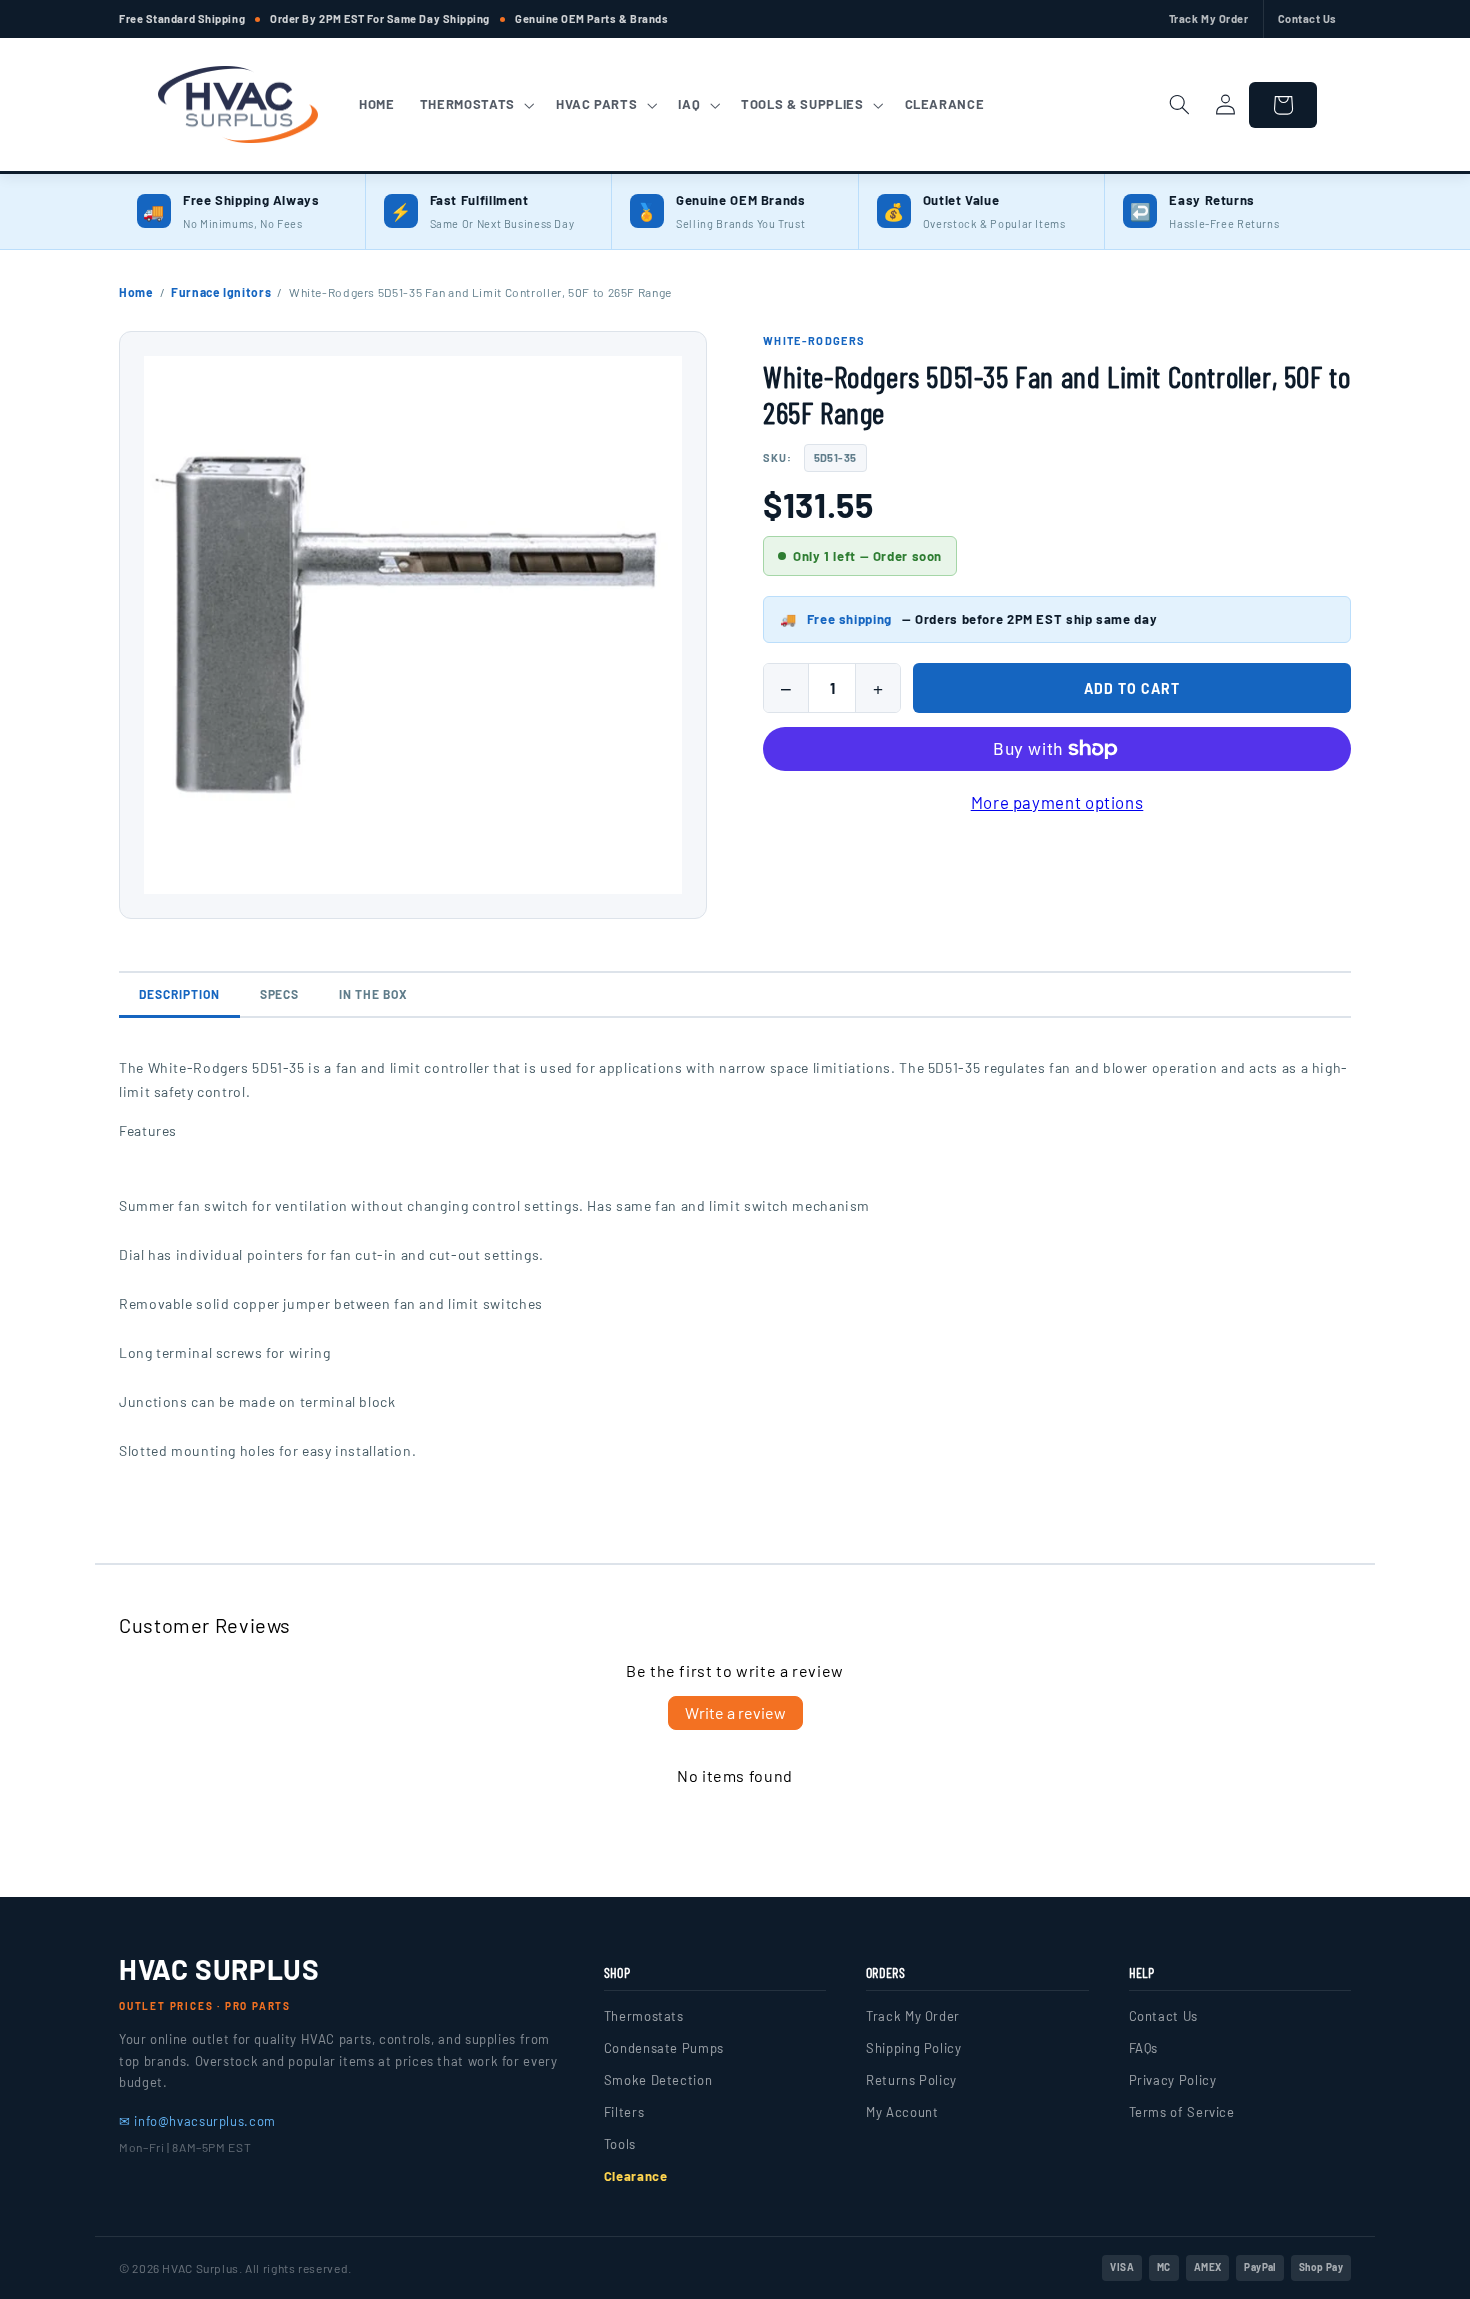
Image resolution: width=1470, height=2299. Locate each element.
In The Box (373, 994)
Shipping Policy (913, 2048)
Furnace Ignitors (221, 292)
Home (136, 292)
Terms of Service (1182, 2112)
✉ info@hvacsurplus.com (197, 2121)
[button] (475, 105)
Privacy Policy (1173, 2080)
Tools (620, 2144)
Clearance (636, 2176)
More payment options (1057, 802)
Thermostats (644, 2016)
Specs (280, 994)
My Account (902, 2112)
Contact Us (1308, 18)
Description (179, 994)
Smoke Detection (658, 2080)
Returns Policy (911, 2080)
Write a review (735, 1712)
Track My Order (1209, 18)
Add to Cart (1132, 688)
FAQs (1144, 2048)
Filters (624, 2112)
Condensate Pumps (664, 2048)
